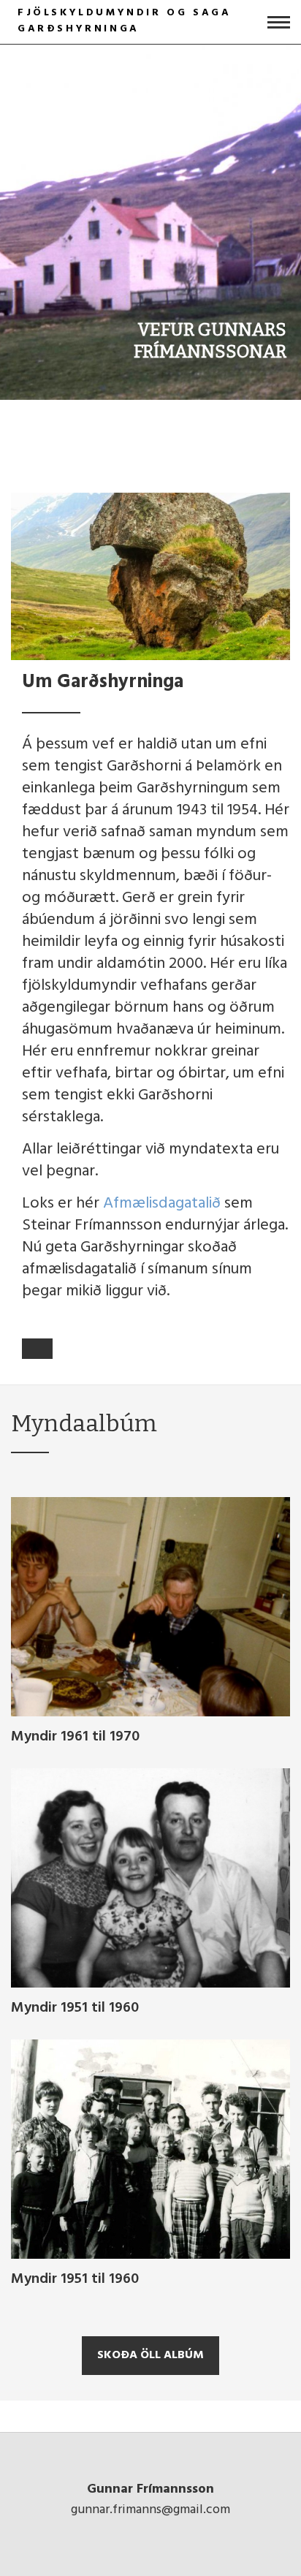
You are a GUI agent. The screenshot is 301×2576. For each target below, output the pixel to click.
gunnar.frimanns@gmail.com (150, 2510)
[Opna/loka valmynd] (279, 22)
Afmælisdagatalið (162, 1204)
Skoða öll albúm (150, 2355)
